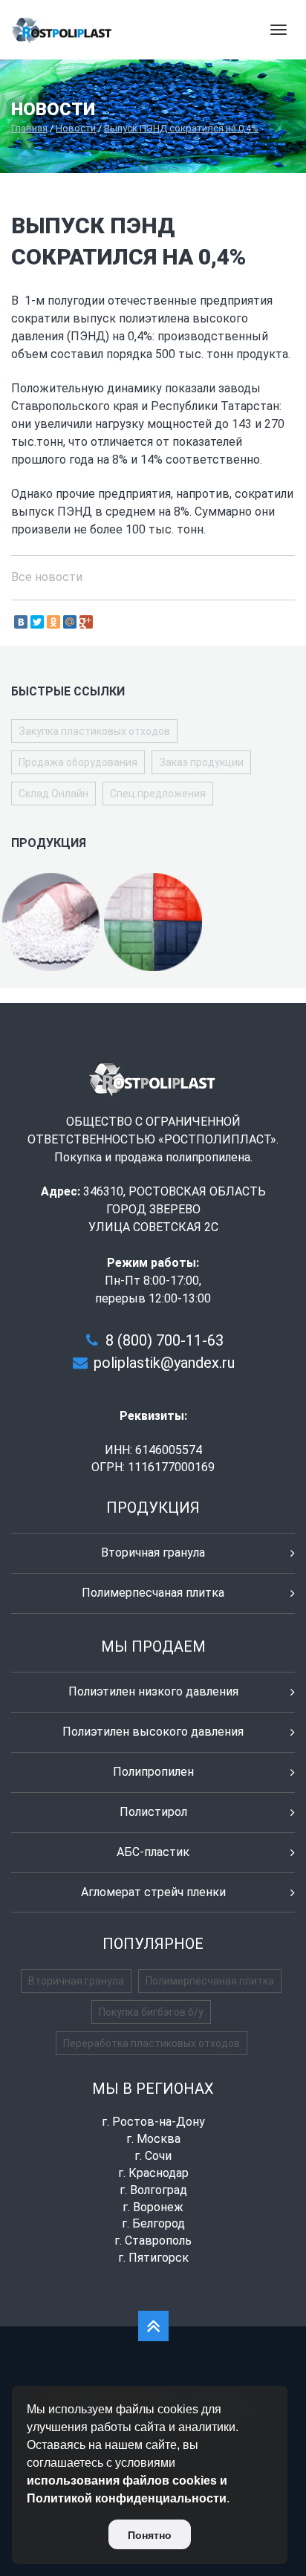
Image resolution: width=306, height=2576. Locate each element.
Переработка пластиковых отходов (152, 2043)
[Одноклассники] (53, 622)
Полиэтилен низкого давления (153, 1691)
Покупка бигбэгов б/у (151, 2012)
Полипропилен (153, 1772)
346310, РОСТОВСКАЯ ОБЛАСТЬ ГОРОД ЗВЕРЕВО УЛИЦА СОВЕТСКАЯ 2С (175, 1209)
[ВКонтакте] (21, 622)
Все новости (47, 577)
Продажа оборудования (78, 762)
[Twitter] (37, 622)
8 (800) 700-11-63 (165, 1340)
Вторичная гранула (153, 1553)
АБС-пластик (153, 1852)
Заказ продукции (201, 762)
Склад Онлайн (53, 794)
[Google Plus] (86, 622)
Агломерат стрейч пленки (153, 1892)
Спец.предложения (158, 794)
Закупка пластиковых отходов (94, 731)
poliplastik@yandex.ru (164, 1363)
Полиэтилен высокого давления (153, 1732)
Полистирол (153, 1812)
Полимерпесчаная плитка (153, 1593)
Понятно (150, 2535)
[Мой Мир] (70, 622)
